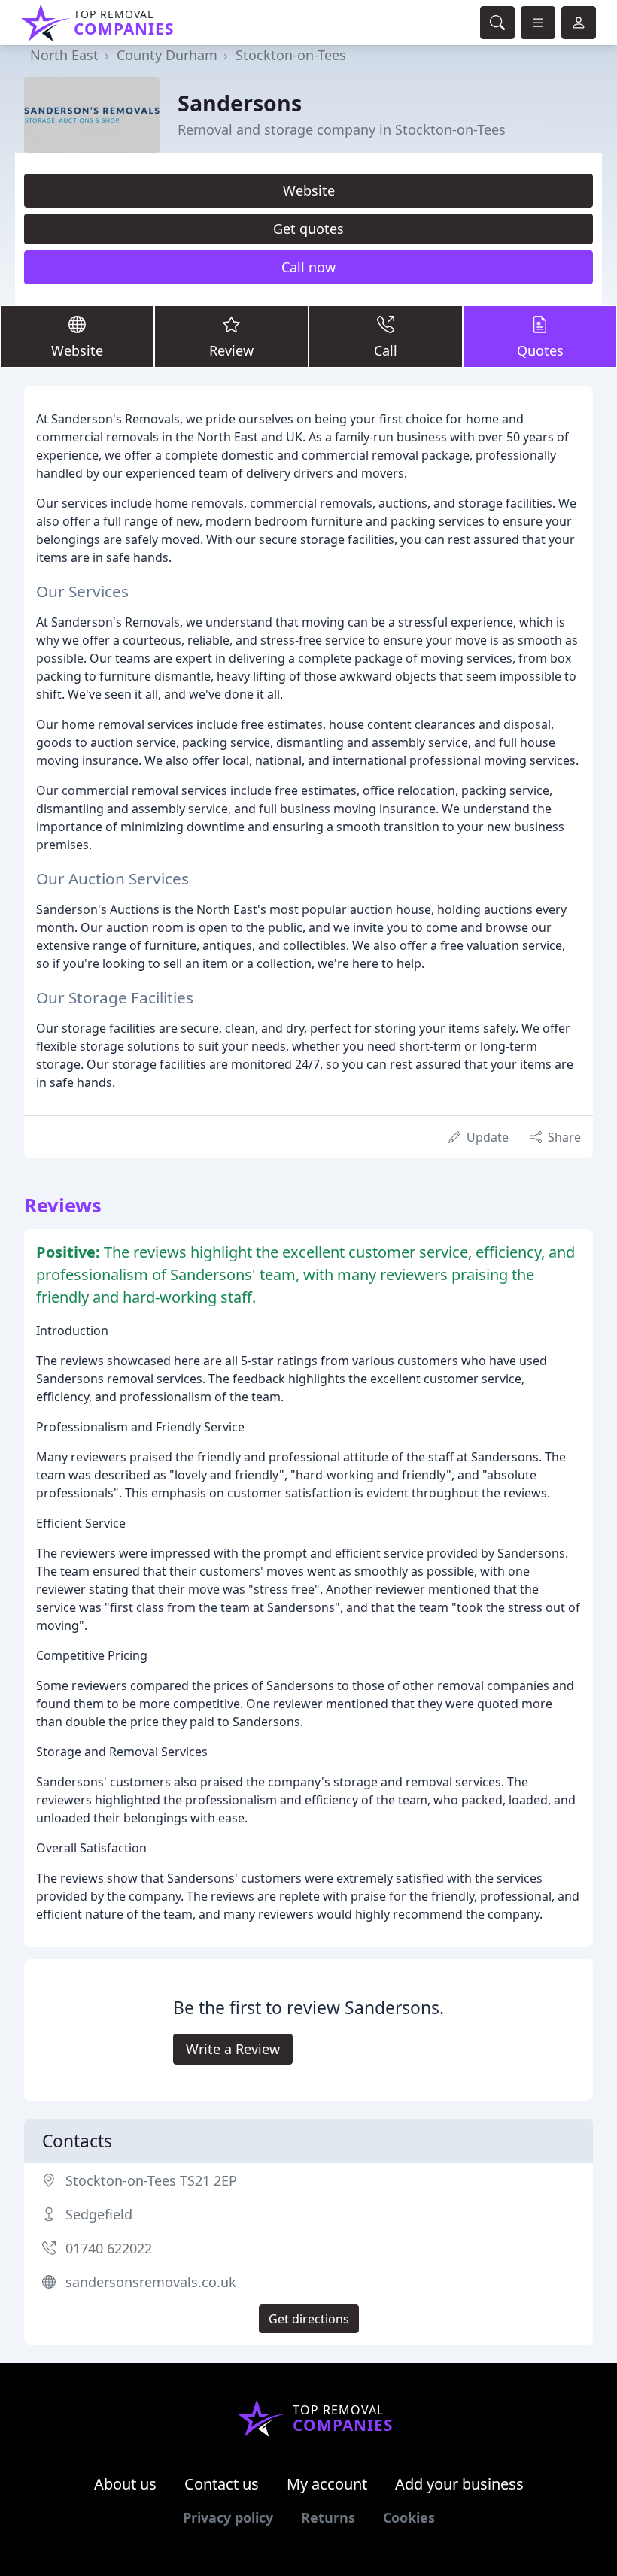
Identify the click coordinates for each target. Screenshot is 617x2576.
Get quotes (308, 229)
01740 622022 (109, 2248)
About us (125, 2484)
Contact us (222, 2484)
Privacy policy (228, 2517)
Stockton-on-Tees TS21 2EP (151, 2180)
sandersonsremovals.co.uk (151, 2282)
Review (231, 350)
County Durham (167, 55)
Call (386, 350)
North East (64, 55)
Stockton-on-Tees (291, 55)
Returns (328, 2517)
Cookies (409, 2517)
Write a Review (233, 2049)
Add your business (459, 2484)
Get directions (309, 2319)
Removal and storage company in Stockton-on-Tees (342, 129)
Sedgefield (99, 2214)
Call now (308, 267)
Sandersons (240, 103)
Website (309, 190)
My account (327, 2484)
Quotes (540, 350)
